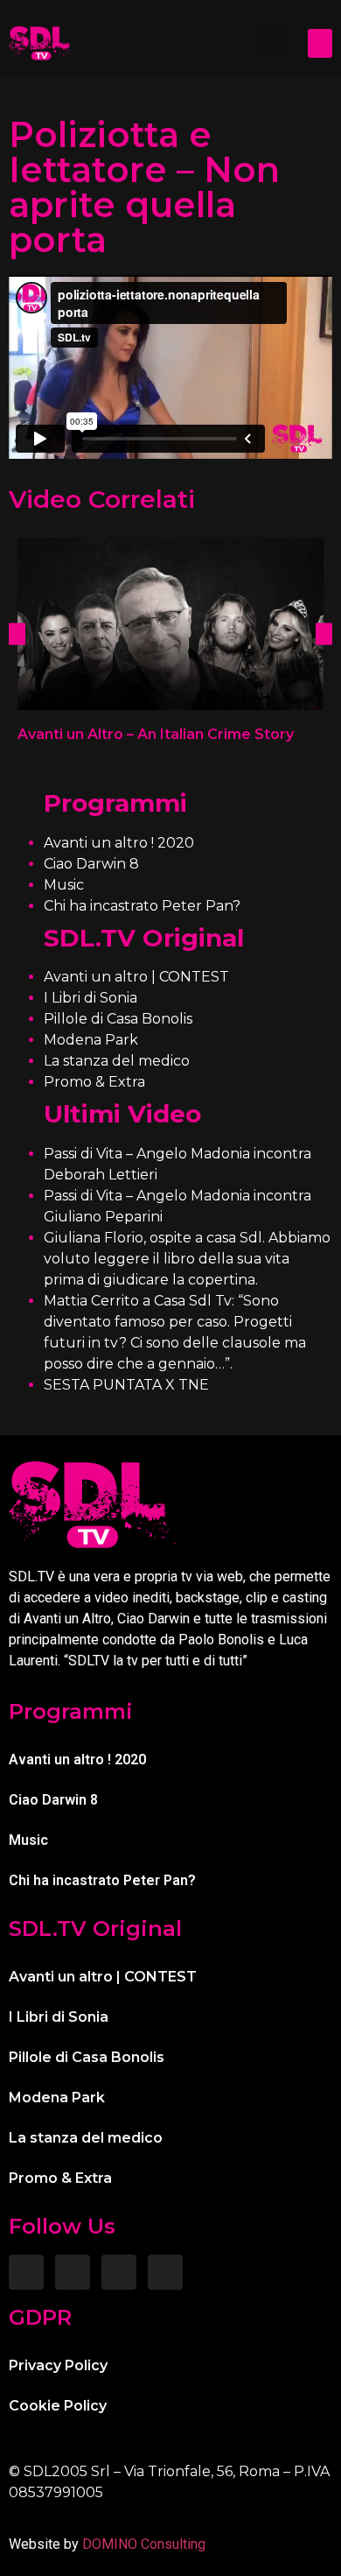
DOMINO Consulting (144, 2544)
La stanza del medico (117, 1061)
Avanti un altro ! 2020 (119, 843)
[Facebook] (26, 2272)
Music (64, 885)
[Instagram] (73, 2272)
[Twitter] (119, 2272)
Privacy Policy (58, 2365)
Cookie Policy (58, 2406)
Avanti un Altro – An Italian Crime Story (156, 734)
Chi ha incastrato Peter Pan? (142, 906)
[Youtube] (165, 2272)
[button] (273, 43)
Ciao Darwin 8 (91, 864)
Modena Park (91, 1040)
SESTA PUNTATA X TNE (126, 1385)
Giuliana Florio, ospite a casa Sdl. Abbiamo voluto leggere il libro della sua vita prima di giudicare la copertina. (187, 1259)
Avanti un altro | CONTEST (136, 977)
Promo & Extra (94, 1082)
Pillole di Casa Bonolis (118, 1019)
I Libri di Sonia (90, 998)
